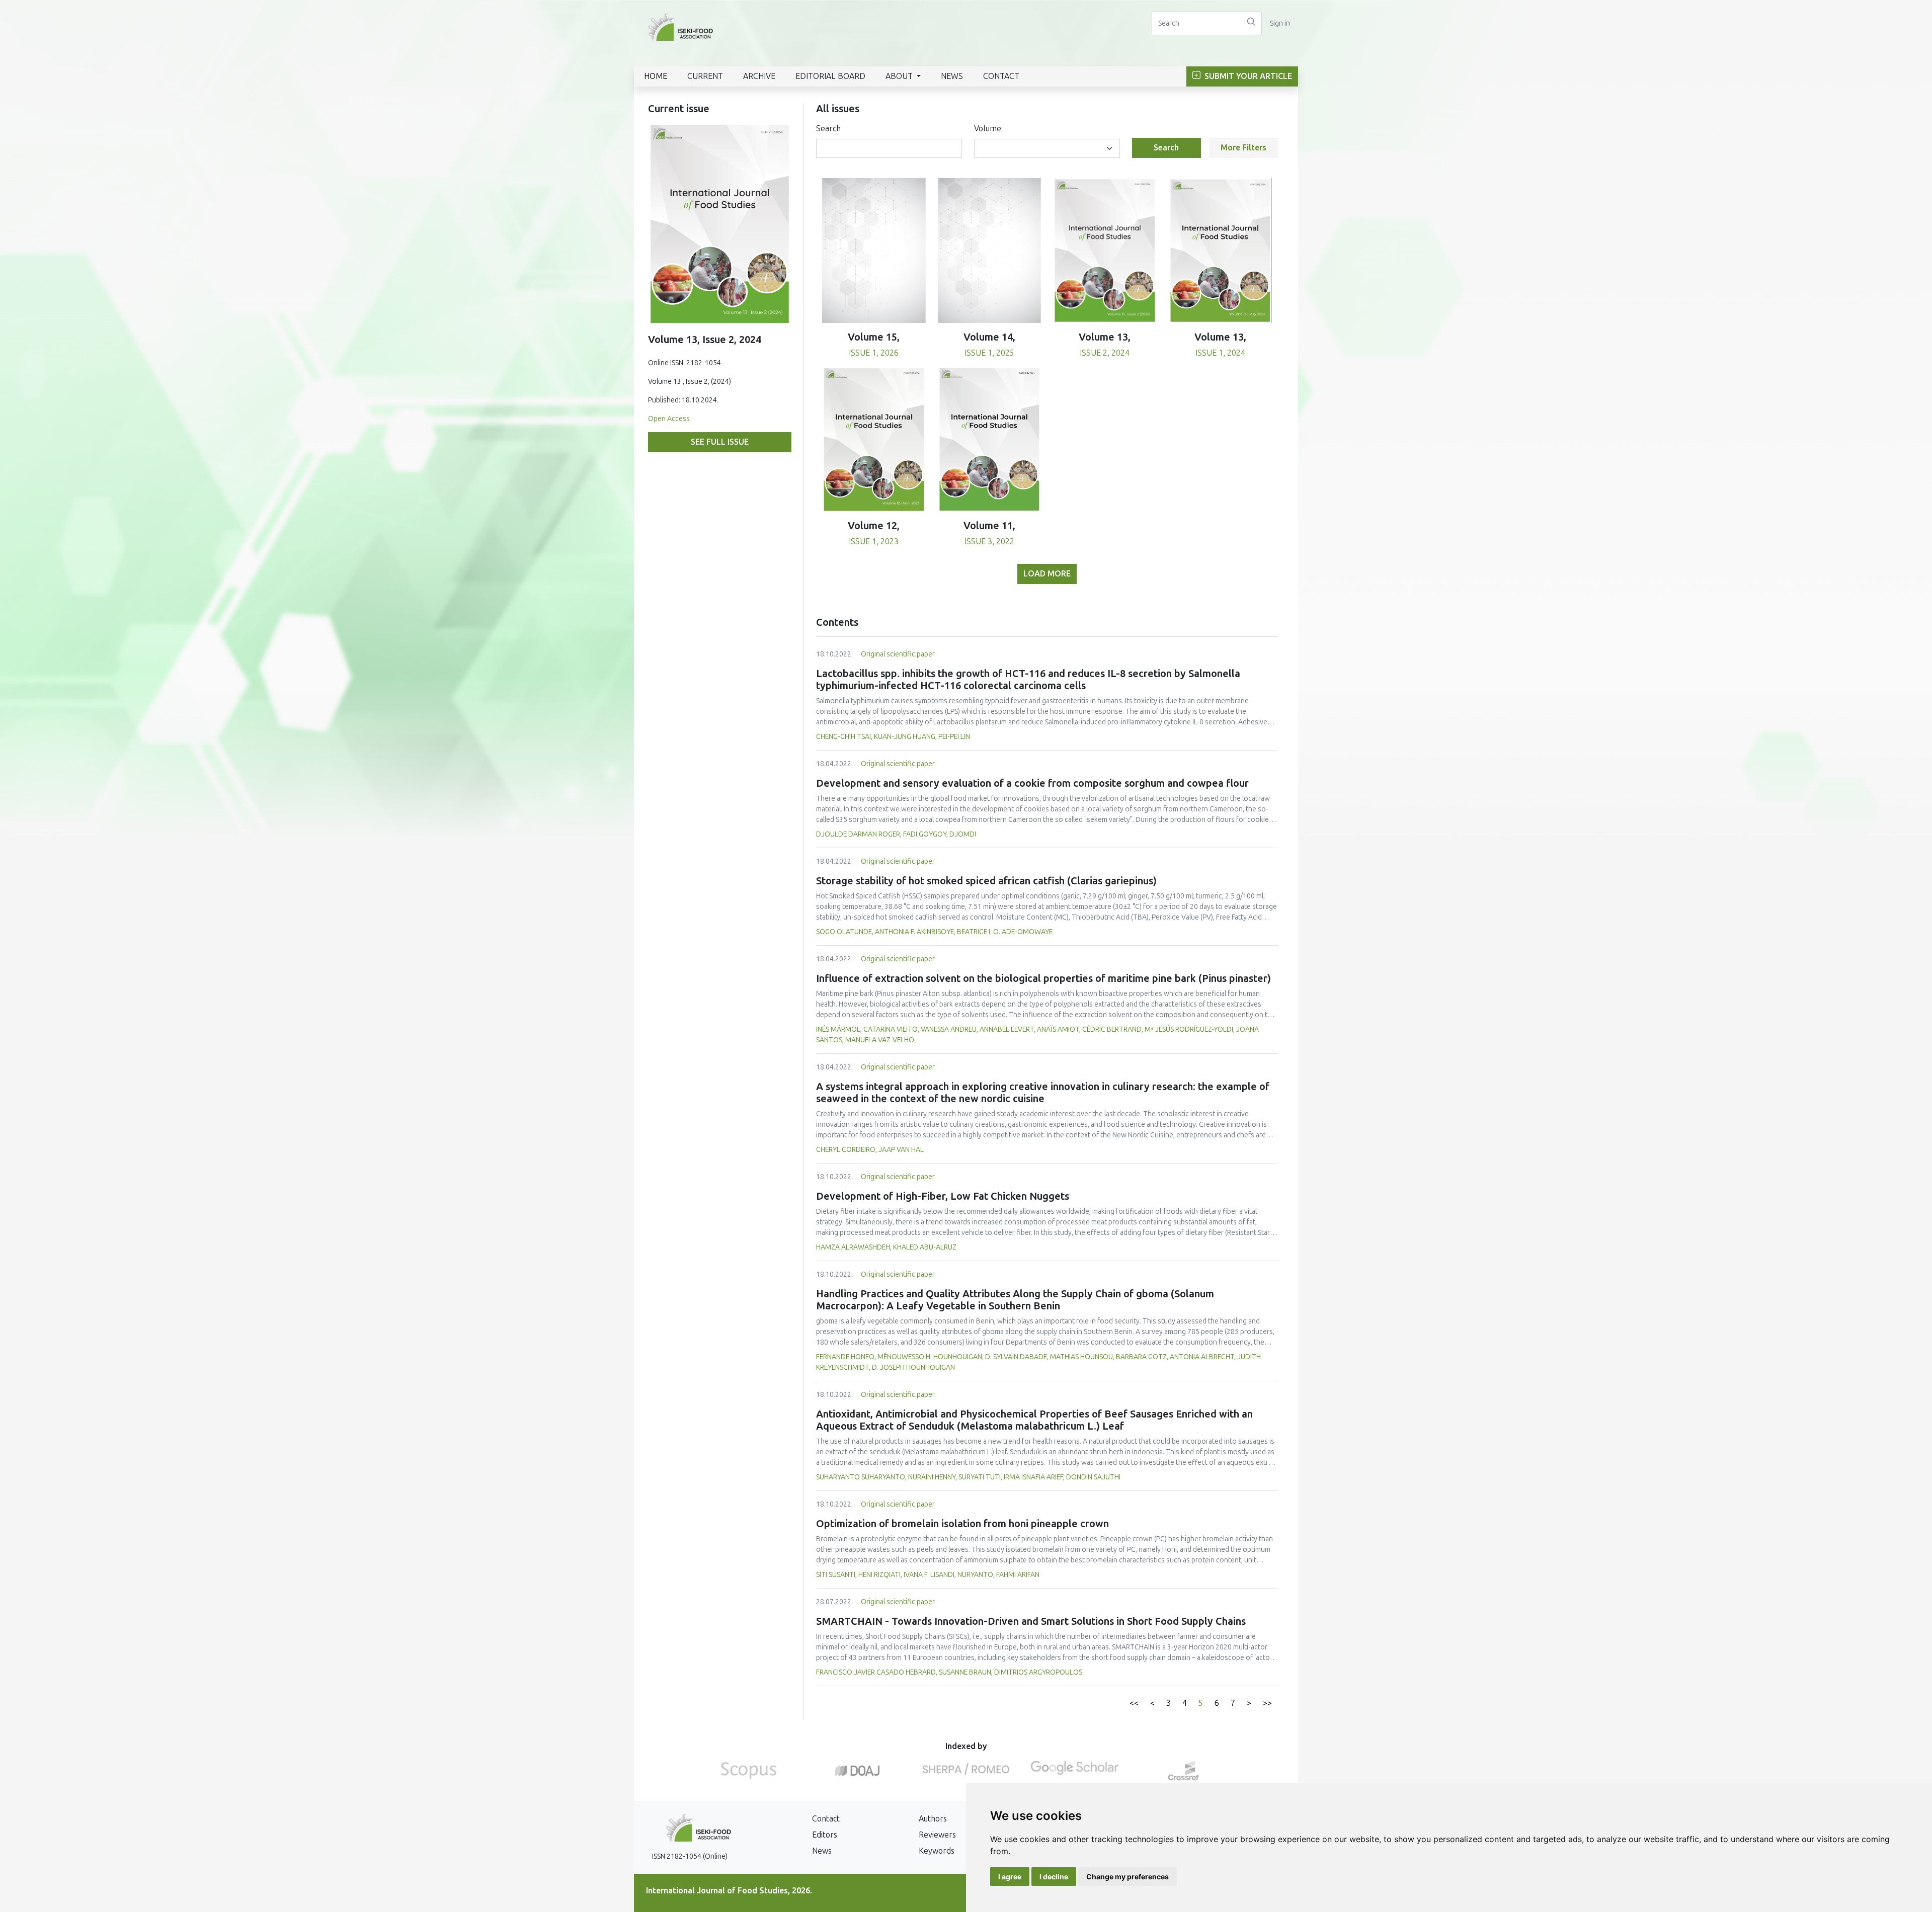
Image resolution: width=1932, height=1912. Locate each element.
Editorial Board (830, 76)
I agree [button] (1010, 1877)
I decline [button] (1054, 1877)
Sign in (1280, 23)
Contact (1001, 76)
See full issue (720, 442)
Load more (1047, 574)
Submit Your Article (1247, 76)
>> (1267, 1703)
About (900, 76)
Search (828, 129)
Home (656, 76)
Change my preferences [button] (1128, 1877)
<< (1134, 1703)
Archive (759, 76)
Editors (825, 1835)
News (952, 76)
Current (705, 76)
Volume (988, 129)
